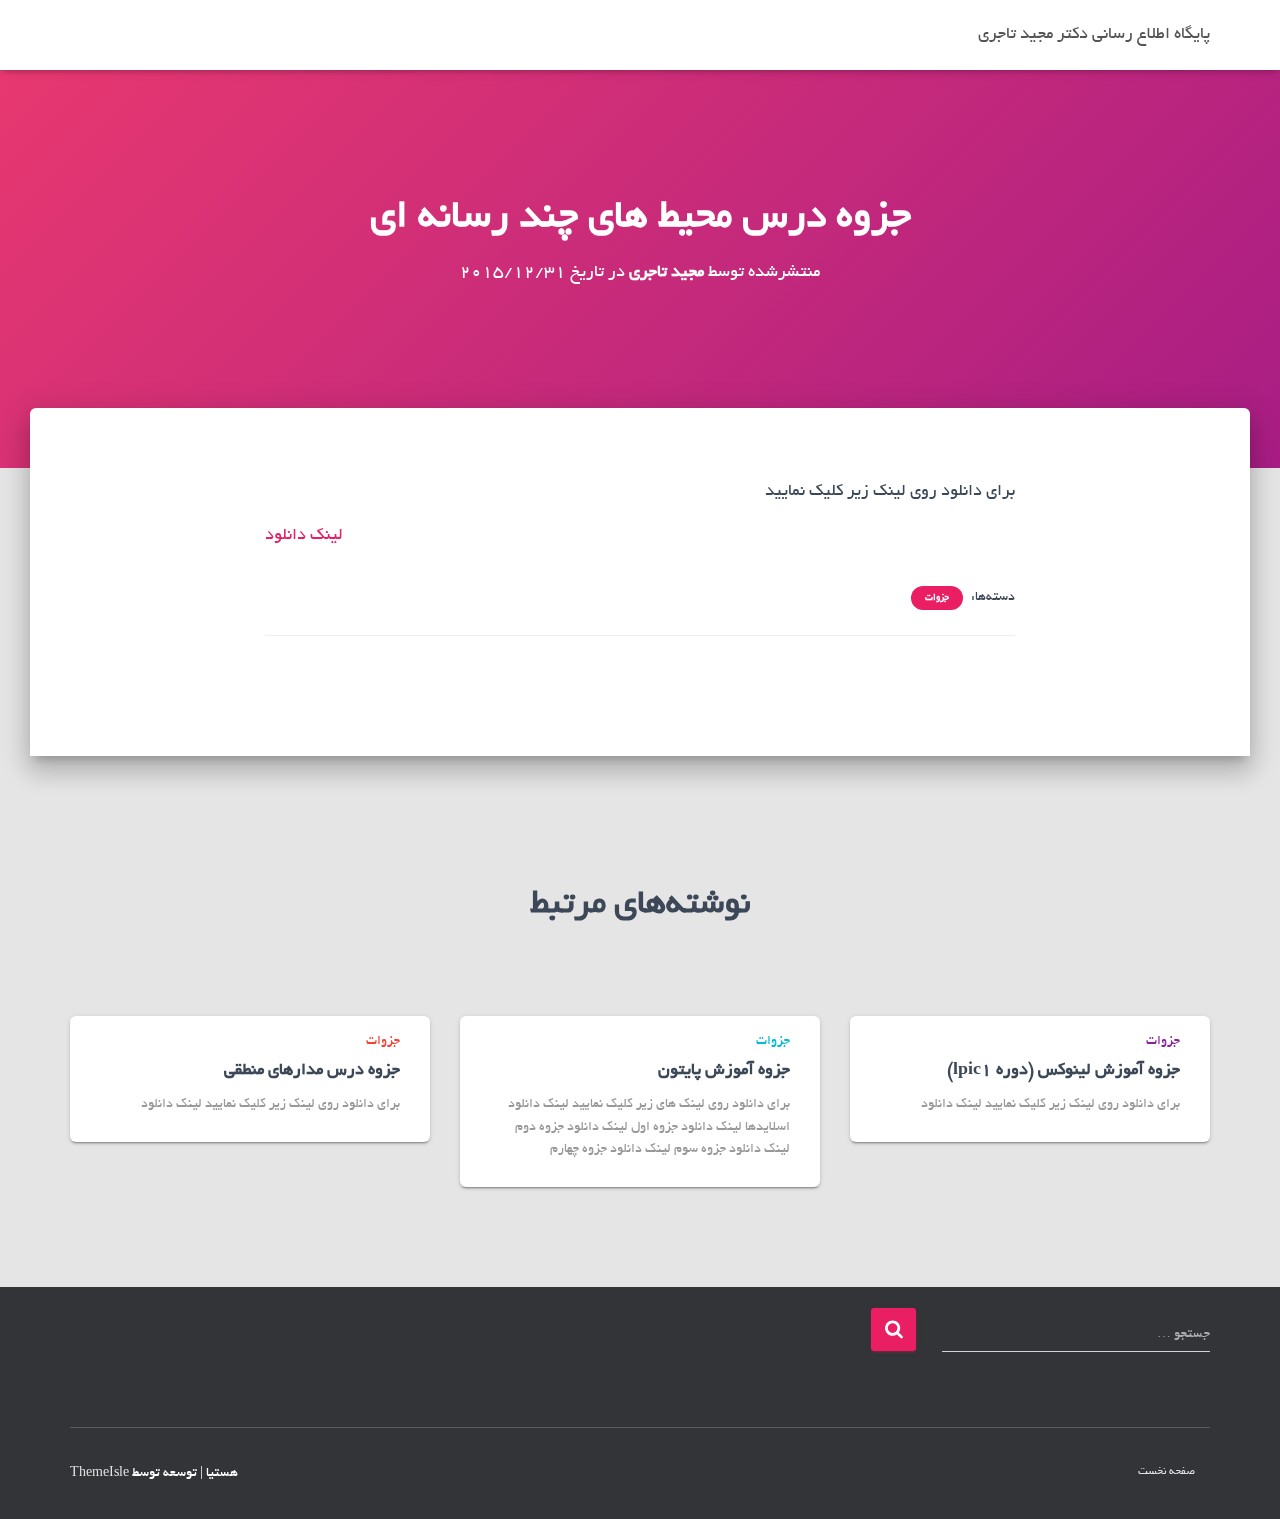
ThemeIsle (99, 1474)
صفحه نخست (1166, 1472)
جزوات (937, 598)
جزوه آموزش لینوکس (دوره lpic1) (1063, 1071)
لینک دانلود (304, 536)
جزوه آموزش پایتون (724, 1071)
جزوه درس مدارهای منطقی (312, 1071)
